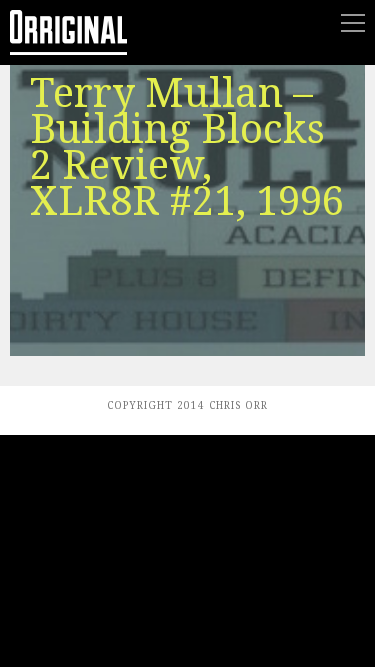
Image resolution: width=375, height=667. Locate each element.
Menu (353, 23)
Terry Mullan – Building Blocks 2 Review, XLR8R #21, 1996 (187, 147)
